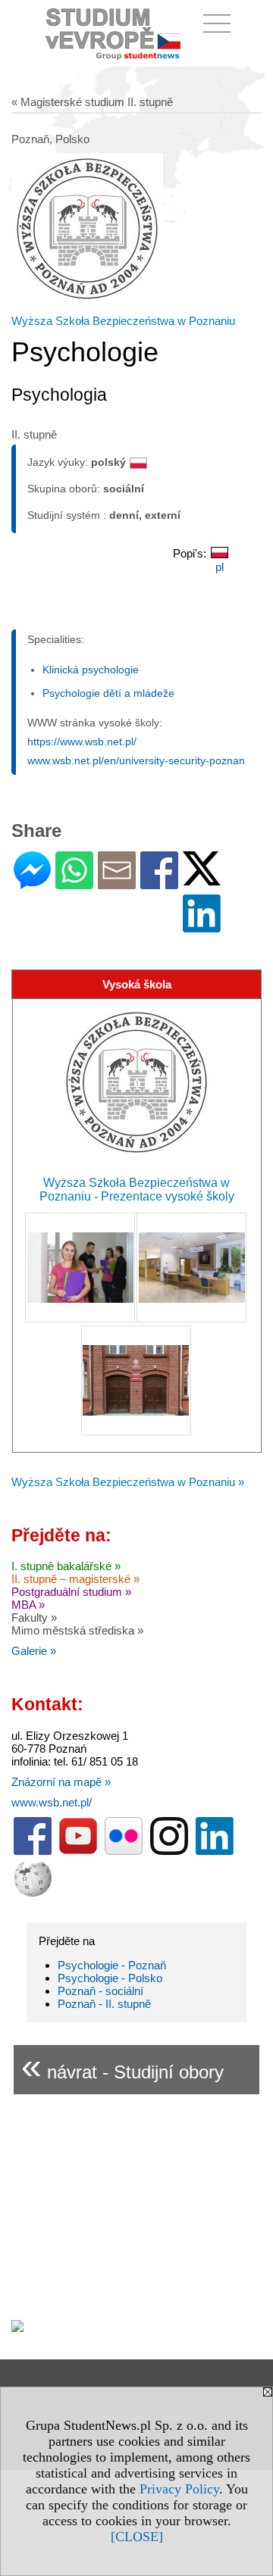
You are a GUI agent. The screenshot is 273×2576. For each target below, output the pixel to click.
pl (220, 567)
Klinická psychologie (91, 670)
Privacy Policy (179, 2489)
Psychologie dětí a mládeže (108, 693)
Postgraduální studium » (71, 1592)
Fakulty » (34, 1617)
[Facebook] (159, 883)
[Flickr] (124, 1852)
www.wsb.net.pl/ (52, 1802)
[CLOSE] (137, 2537)
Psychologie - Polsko (110, 1978)
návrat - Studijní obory (122, 2066)
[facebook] (33, 1852)
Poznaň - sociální (100, 1991)
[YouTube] (78, 1852)
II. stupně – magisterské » (75, 1579)
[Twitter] (202, 879)
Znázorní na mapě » (61, 1782)
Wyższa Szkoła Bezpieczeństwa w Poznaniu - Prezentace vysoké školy (137, 1190)
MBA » (28, 1605)
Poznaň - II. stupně (104, 2004)
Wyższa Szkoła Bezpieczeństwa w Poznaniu (123, 321)
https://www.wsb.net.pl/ (82, 742)
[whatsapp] (74, 883)
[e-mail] (117, 883)
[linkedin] (215, 1852)
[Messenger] (32, 883)
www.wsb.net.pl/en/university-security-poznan (136, 760)
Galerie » (34, 1651)
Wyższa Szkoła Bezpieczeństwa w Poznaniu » (128, 1482)
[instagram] (169, 1852)
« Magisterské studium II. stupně (92, 102)
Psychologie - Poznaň (112, 1965)
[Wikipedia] (33, 1893)
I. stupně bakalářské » (66, 1566)
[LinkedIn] (202, 926)
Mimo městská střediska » (77, 1630)
